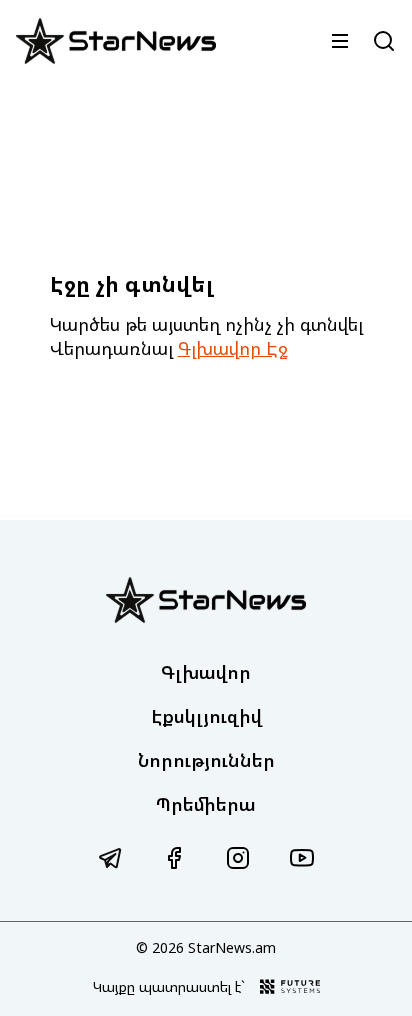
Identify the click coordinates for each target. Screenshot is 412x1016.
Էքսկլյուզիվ (206, 716)
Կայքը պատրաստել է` (169, 986)
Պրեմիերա (206, 804)
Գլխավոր (206, 672)
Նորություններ (206, 760)
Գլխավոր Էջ (233, 348)
